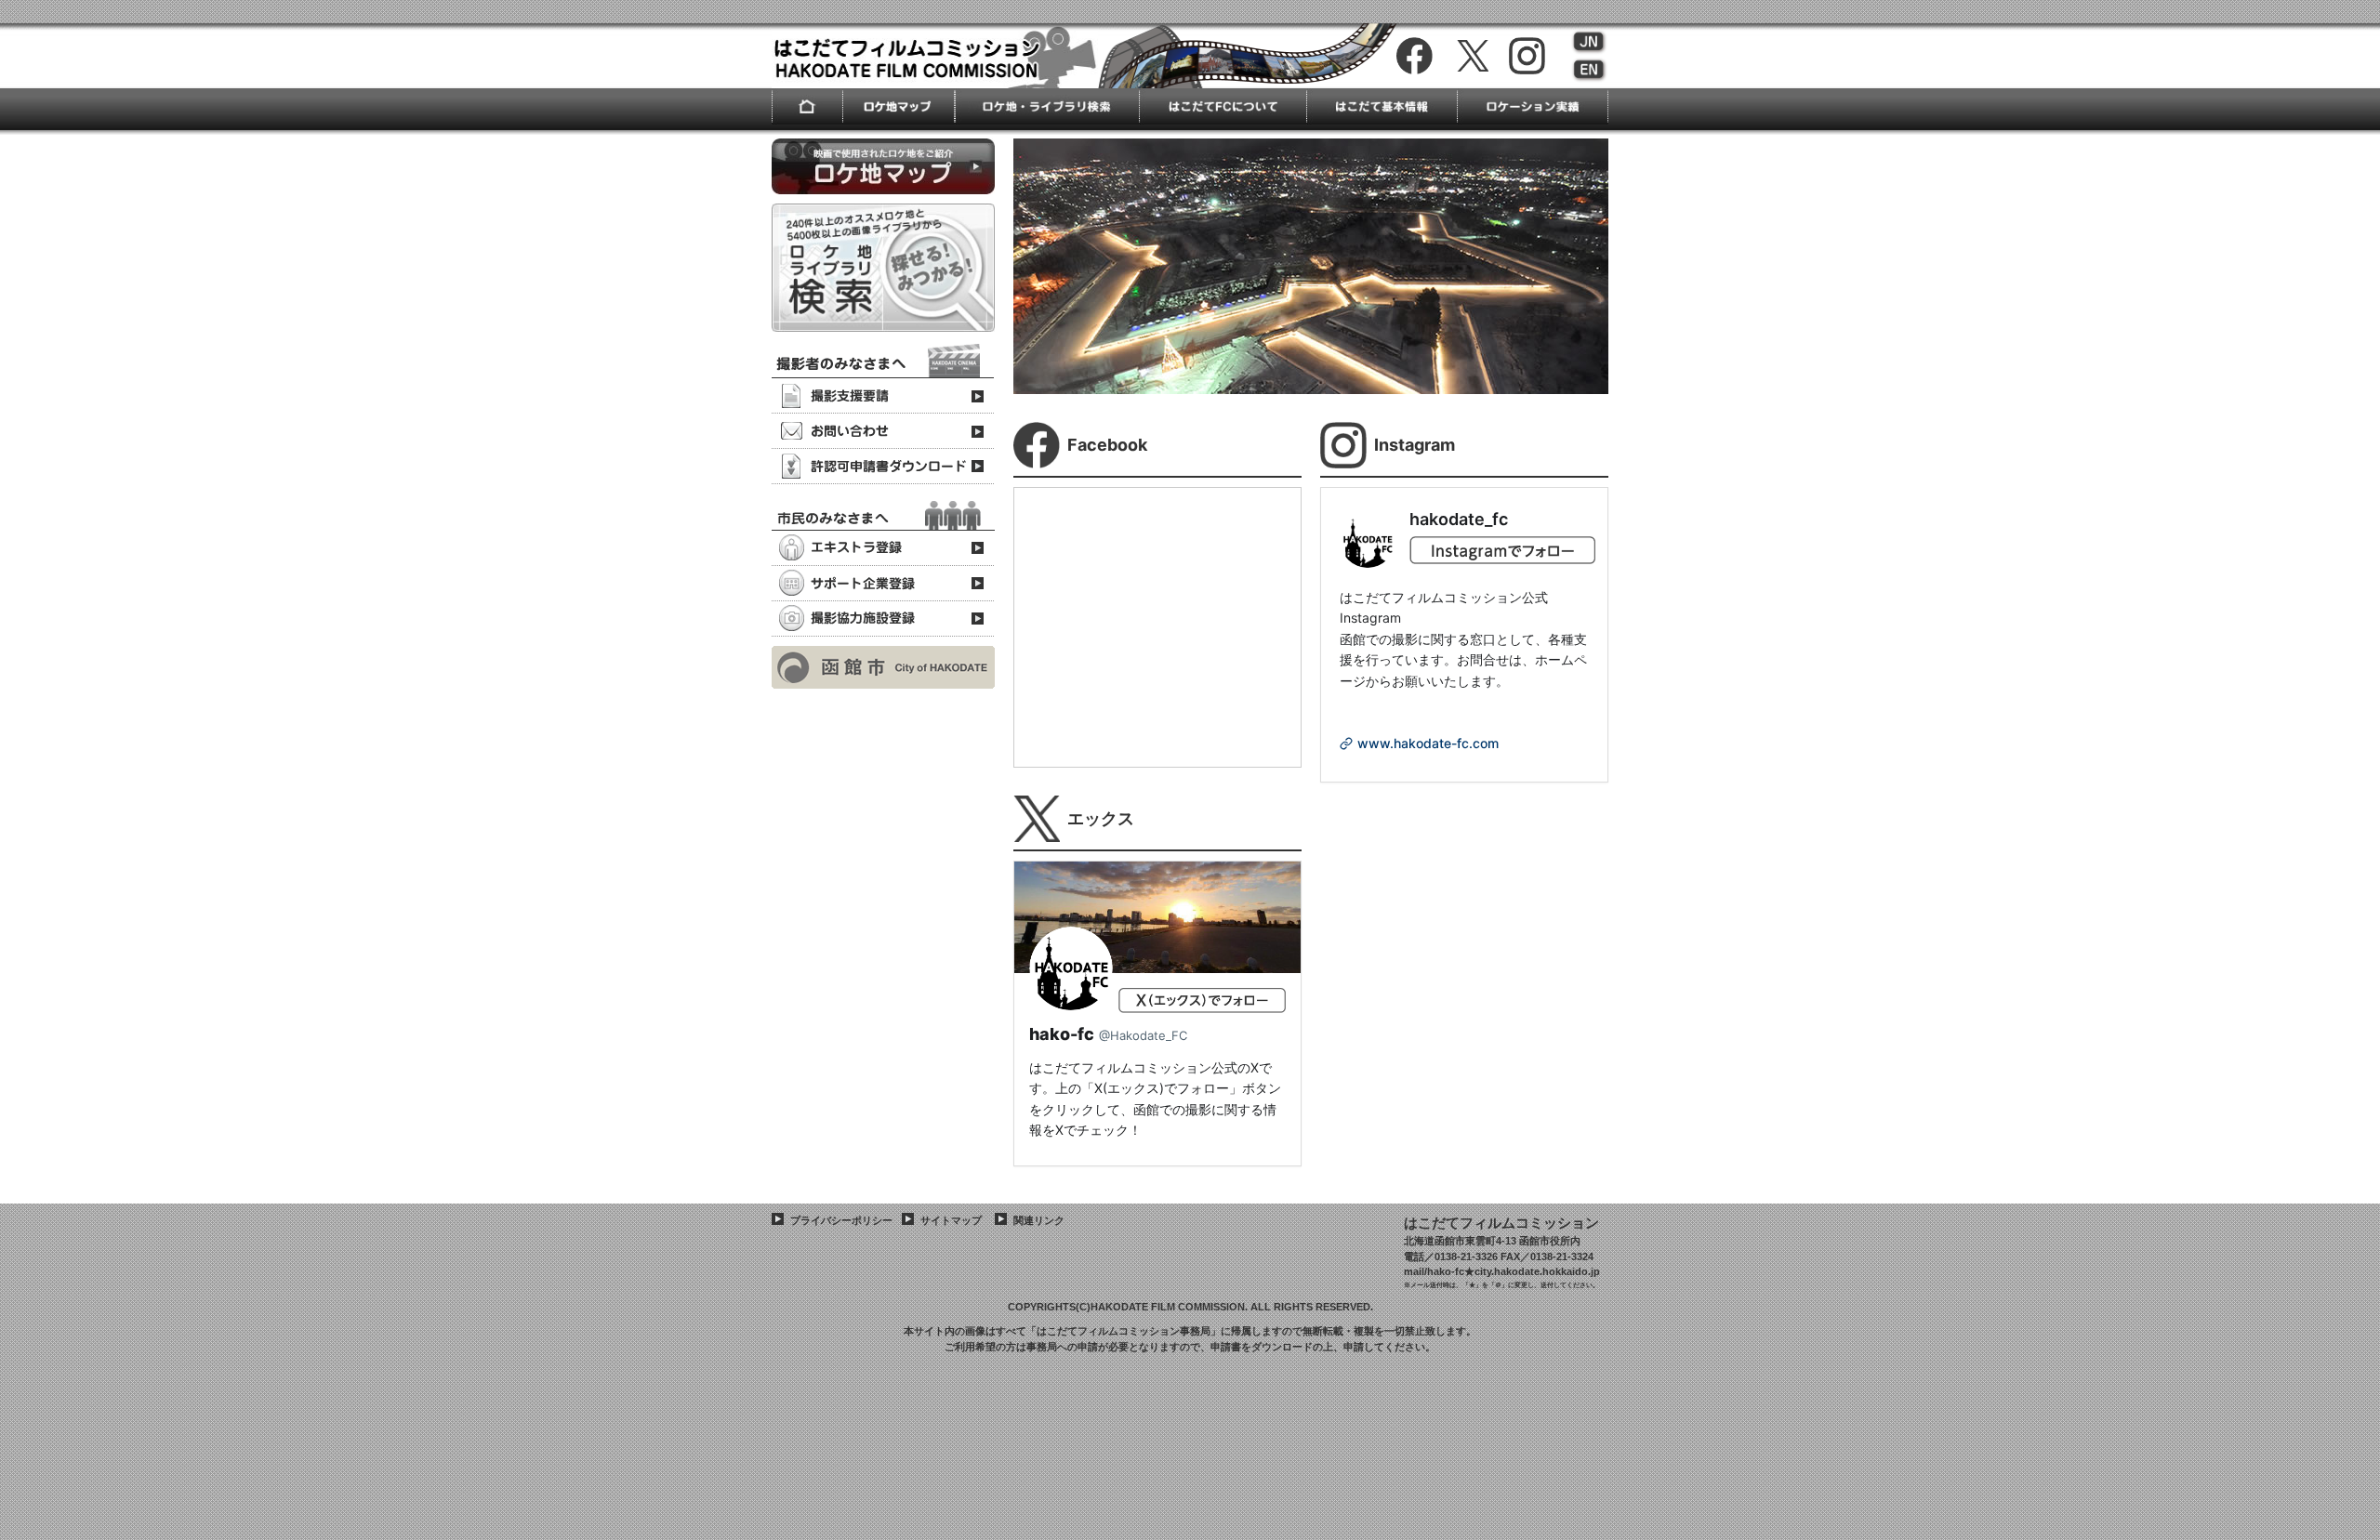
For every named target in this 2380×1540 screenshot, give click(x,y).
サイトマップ (951, 1220)
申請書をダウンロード (1262, 1347)
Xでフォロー (1202, 1007)
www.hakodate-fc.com (1428, 743)
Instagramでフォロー (1502, 555)
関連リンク (1039, 1220)
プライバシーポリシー (841, 1220)
